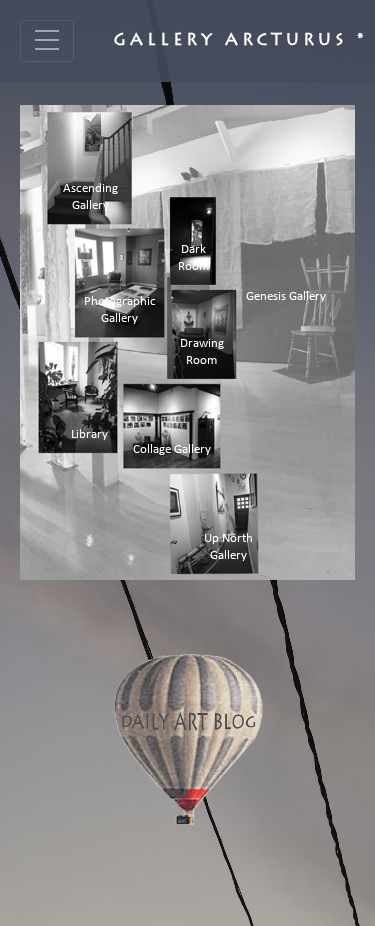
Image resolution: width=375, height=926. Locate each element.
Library (89, 434)
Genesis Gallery (286, 296)
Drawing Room (202, 352)
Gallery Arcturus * (240, 41)
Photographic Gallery (120, 310)
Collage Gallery (172, 449)
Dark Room (193, 258)
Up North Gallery (228, 547)
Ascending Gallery (90, 197)
